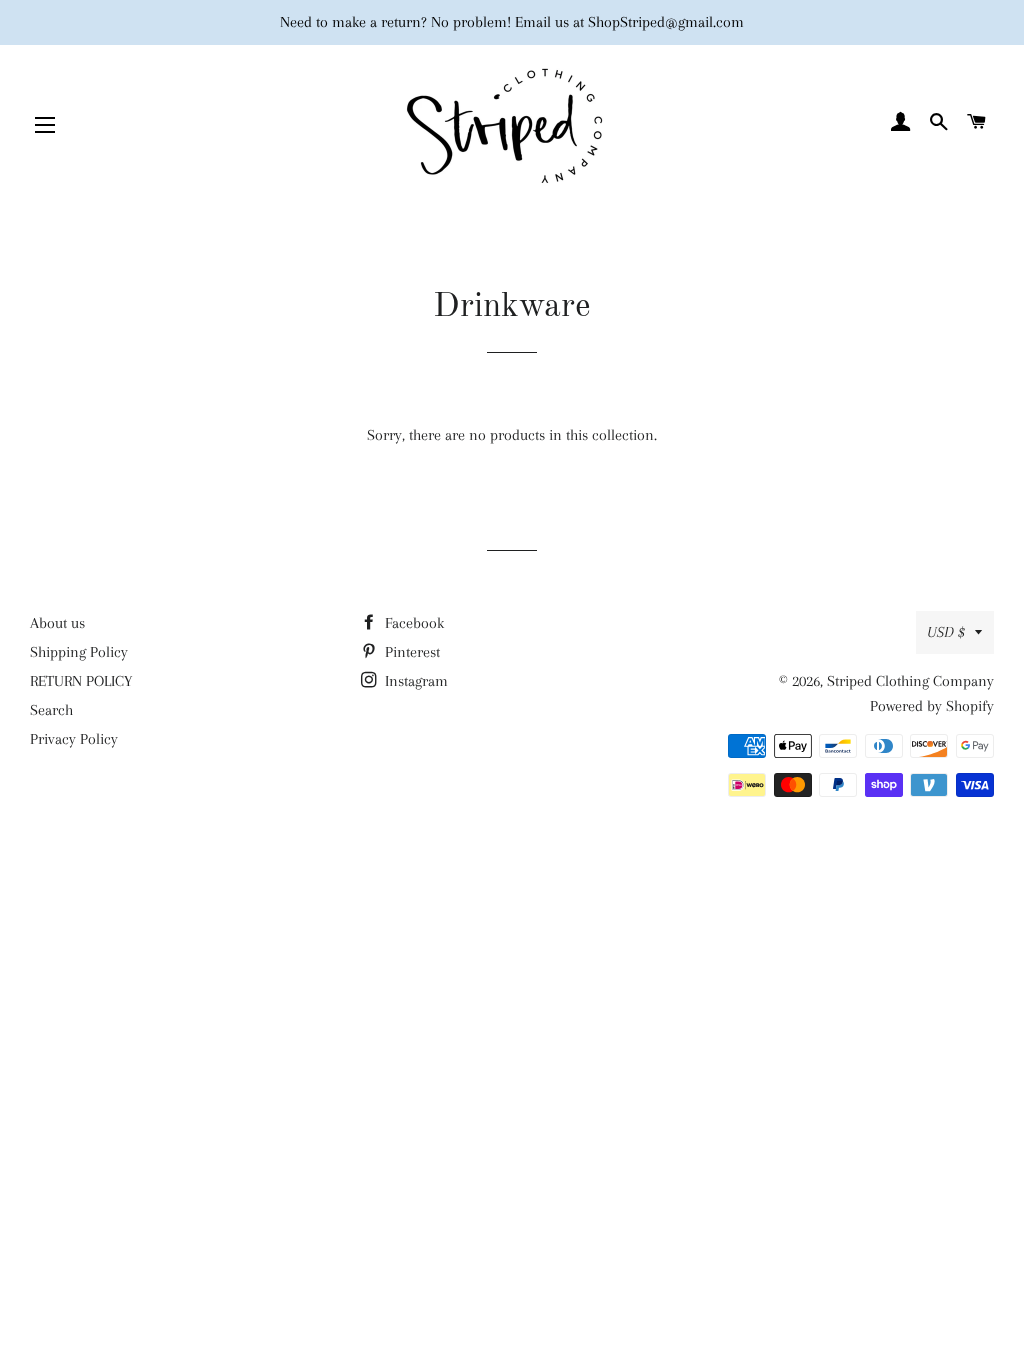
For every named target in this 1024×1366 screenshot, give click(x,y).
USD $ (946, 632)
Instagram (414, 681)
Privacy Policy (74, 739)
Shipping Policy (79, 652)
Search (51, 710)
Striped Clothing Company (910, 681)
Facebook (412, 623)
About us (57, 623)
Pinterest (410, 652)
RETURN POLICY (81, 681)
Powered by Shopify (932, 706)
